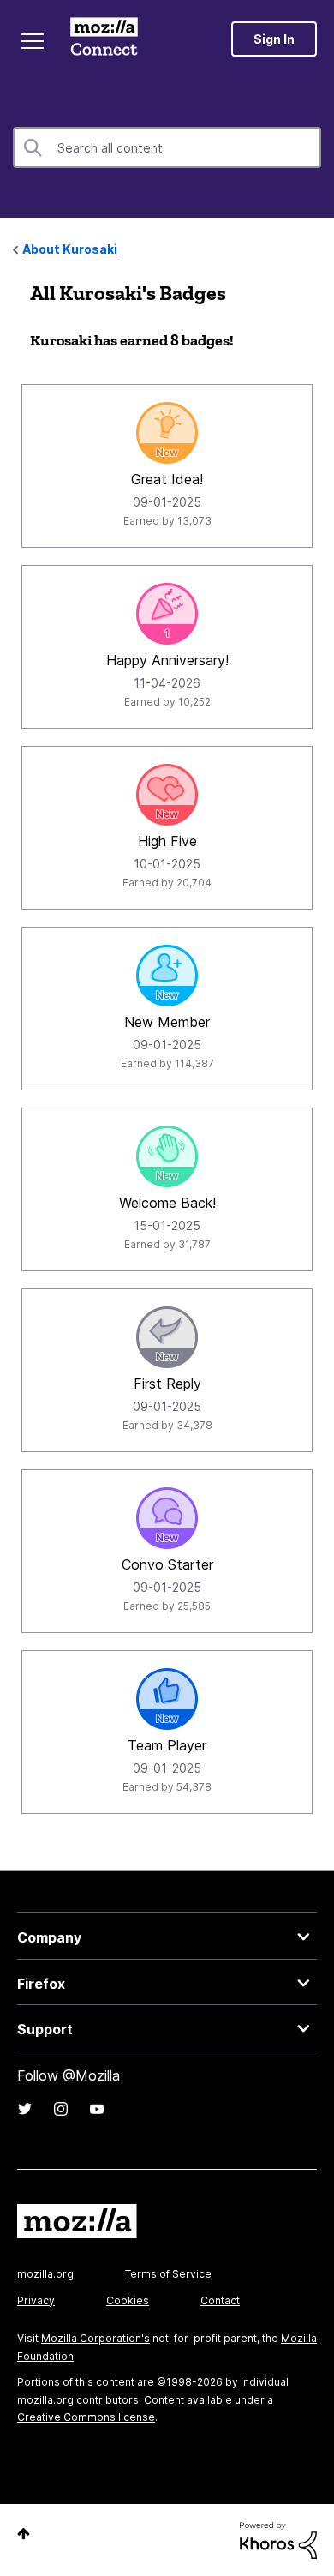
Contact (220, 2300)
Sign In (274, 39)
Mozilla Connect (104, 39)
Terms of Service (168, 2274)
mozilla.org (45, 2274)
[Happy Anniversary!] (167, 614)
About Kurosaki (70, 249)
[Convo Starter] (167, 1518)
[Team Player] (167, 1699)
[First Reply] (167, 1337)
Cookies (128, 2300)
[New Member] (167, 976)
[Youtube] (97, 2109)
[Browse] (33, 41)
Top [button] (24, 2534)
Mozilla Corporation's (95, 2338)
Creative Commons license (86, 2417)
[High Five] (167, 795)
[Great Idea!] (167, 433)
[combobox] (167, 147)
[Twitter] (25, 2109)
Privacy (36, 2300)
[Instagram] (61, 2109)
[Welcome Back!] (167, 1156)
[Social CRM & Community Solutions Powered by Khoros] (278, 2539)
